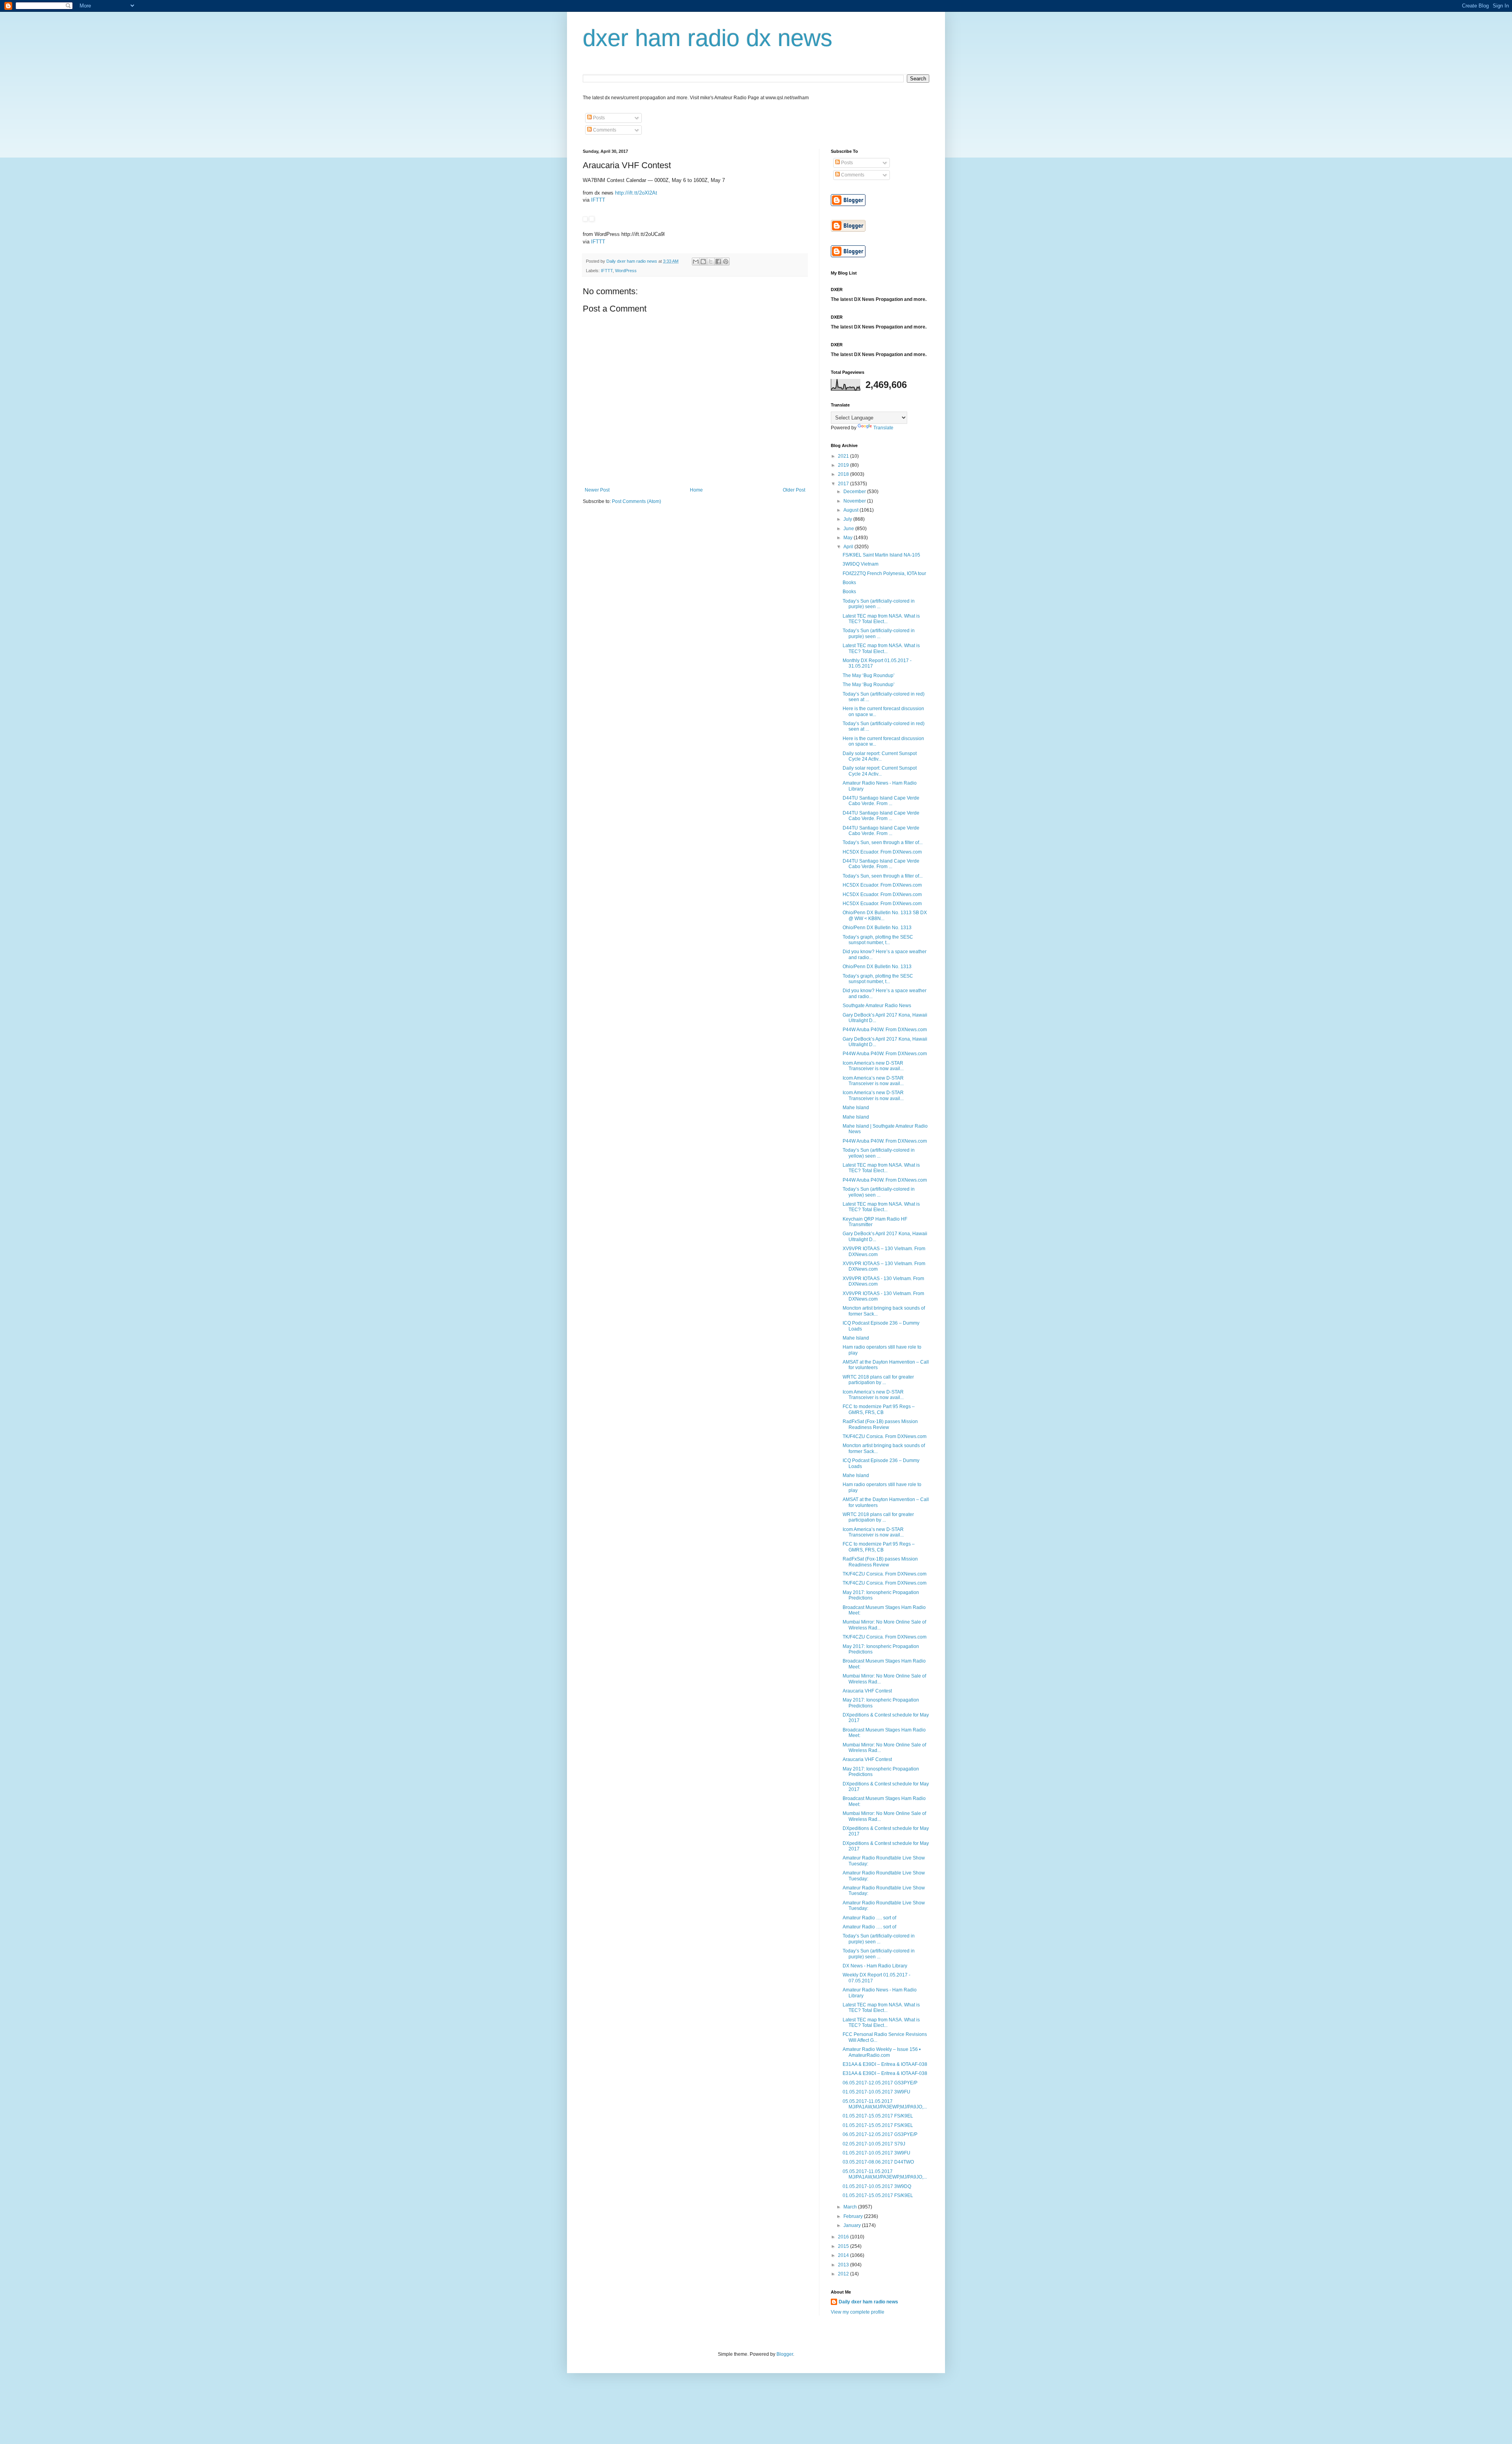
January (853, 2225)
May (849, 538)
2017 (844, 484)
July (848, 519)
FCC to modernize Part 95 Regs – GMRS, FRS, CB (879, 1409)
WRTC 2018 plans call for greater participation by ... (878, 1380)
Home (696, 490)
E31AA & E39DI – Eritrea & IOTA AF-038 (885, 2064)
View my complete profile (858, 2312)
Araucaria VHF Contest (867, 1691)
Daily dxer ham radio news (868, 2302)
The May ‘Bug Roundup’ (869, 675)
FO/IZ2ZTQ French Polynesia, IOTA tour (884, 573)
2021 (844, 456)
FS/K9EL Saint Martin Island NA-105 (881, 555)
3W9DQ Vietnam (861, 564)
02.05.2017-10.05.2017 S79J (874, 2144)
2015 (844, 2246)
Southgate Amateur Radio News (877, 1006)
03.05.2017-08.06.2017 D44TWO (878, 2162)
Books (849, 583)
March (851, 2207)
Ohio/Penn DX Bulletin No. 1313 (877, 928)
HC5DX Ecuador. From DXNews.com (882, 852)
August (851, 510)
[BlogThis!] (703, 262)
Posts (598, 118)
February (854, 2216)
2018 (844, 474)
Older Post (794, 490)
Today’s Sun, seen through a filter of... (883, 843)
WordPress (626, 271)
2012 (844, 2274)
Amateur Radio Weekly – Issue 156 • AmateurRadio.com (882, 2052)
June (849, 529)
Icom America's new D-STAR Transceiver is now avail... (873, 1066)
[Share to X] (711, 262)
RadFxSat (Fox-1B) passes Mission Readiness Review (880, 1424)
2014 (844, 2255)
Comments (604, 130)
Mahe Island (856, 1108)
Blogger (785, 2354)
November (855, 501)
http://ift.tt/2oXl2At (636, 193)
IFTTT (598, 200)
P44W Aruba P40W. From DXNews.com (885, 1030)
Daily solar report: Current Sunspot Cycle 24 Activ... (880, 756)
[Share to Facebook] (718, 262)
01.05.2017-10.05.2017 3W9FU (876, 2092)
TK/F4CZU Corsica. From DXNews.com (885, 1436)
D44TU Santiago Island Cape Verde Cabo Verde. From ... (881, 801)
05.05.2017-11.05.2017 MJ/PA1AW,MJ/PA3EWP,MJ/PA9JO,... (885, 2104)
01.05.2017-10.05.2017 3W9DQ (877, 2186)
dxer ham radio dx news (708, 38)
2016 (844, 2237)
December (855, 492)
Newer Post (597, 490)
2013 (844, 2265)
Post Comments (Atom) (636, 501)
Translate (883, 428)
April (849, 547)
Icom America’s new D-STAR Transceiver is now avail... (873, 1081)
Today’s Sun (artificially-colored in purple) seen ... (879, 604)
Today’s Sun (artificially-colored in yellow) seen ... (879, 1153)
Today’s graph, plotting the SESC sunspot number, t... (878, 940)
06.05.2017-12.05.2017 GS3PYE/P (880, 2083)
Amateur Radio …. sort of (869, 1918)
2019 (844, 465)
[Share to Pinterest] (726, 262)
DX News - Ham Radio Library (875, 1966)
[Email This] (696, 262)
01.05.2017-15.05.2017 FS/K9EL (878, 2116)
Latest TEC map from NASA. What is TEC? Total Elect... (881, 619)
